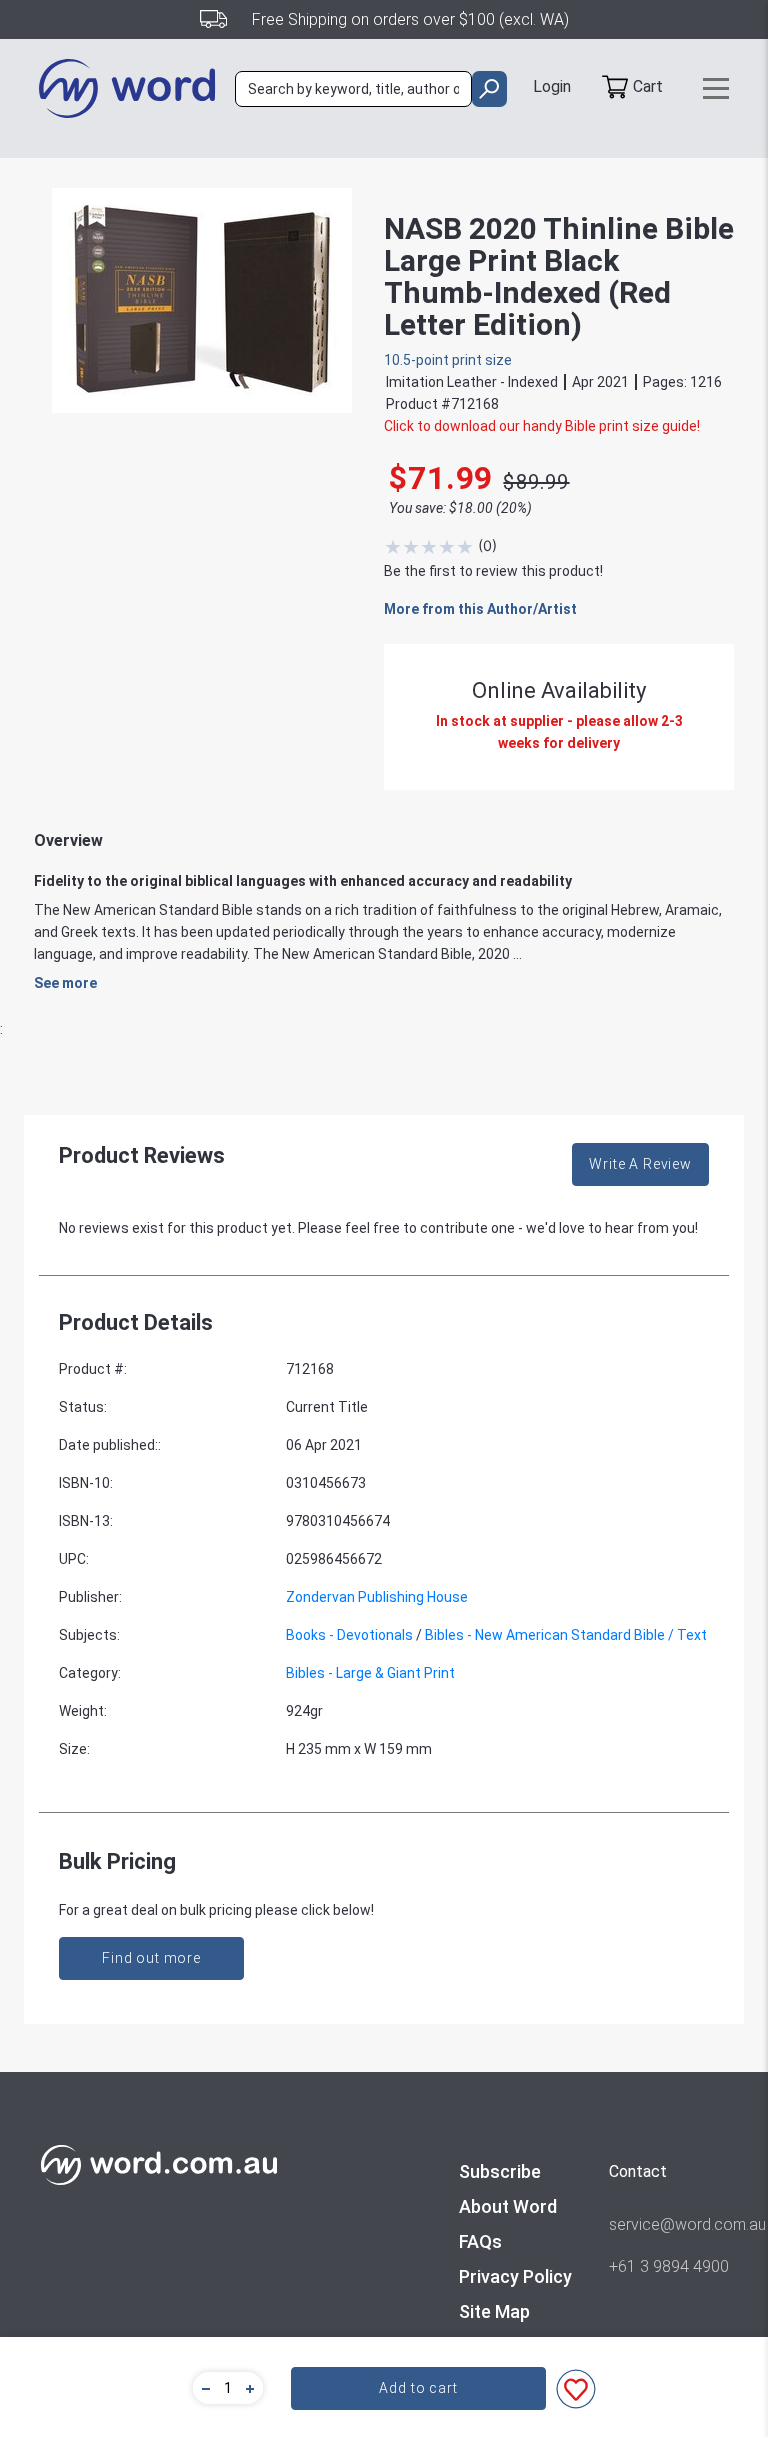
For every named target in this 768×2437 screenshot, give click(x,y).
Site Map (494, 2311)
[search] (489, 89)
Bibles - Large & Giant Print (370, 1673)
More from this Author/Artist (480, 609)
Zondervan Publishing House (377, 1597)
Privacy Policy (515, 2276)
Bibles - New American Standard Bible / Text (566, 1635)
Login (552, 86)
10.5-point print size (448, 360)
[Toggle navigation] (716, 88)
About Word (508, 2206)
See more (65, 983)
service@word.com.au (669, 2224)
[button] (203, 2388)
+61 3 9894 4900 (669, 2266)
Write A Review (640, 1164)
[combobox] (353, 89)
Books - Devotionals (349, 1635)
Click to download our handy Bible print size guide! (542, 426)
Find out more (151, 1958)
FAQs (480, 2241)
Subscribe (500, 2171)
